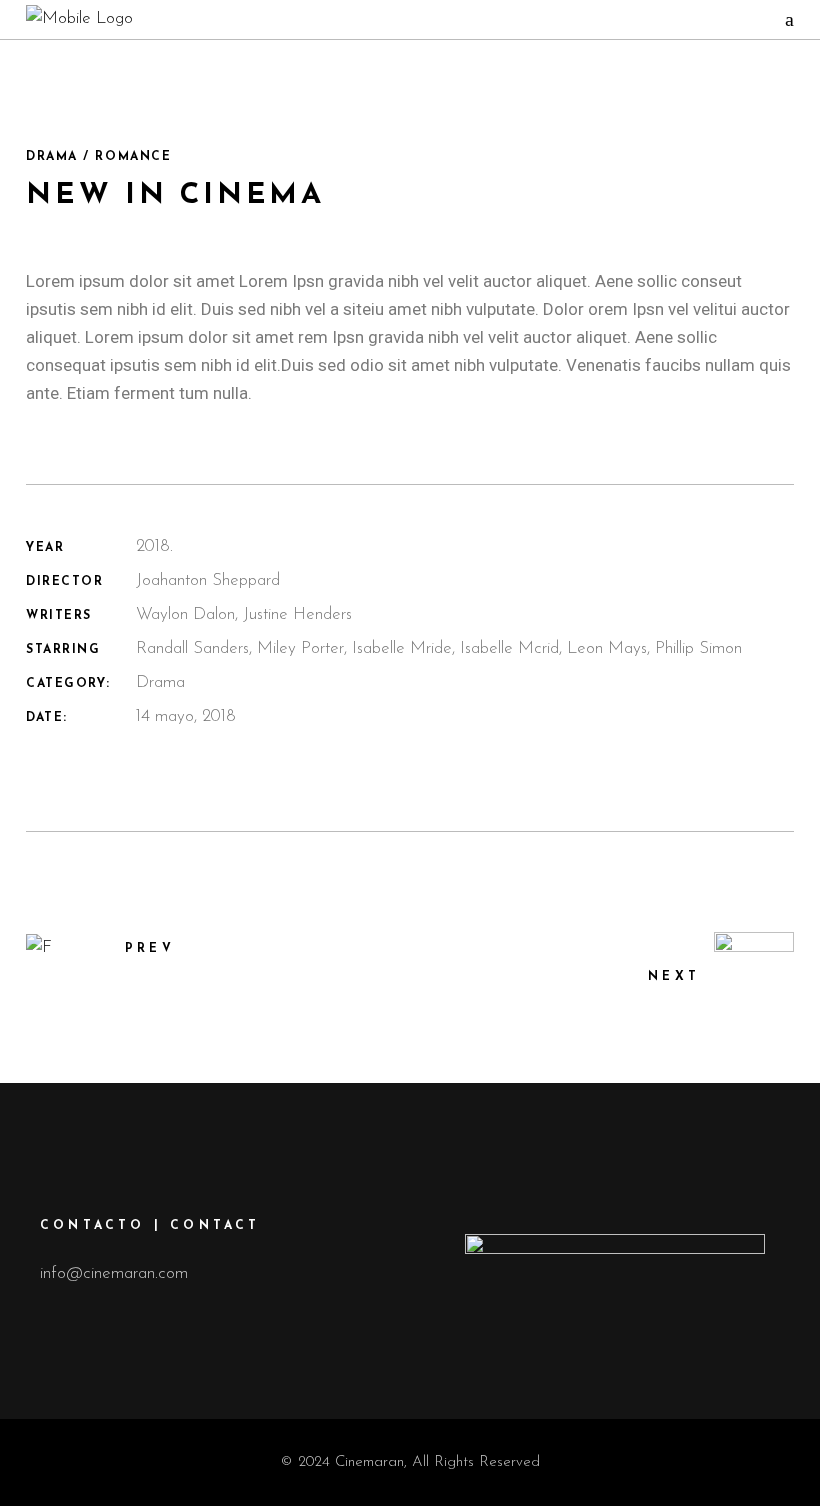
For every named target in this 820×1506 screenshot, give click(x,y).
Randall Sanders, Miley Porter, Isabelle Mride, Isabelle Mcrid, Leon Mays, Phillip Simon (439, 648)
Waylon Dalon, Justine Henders (244, 614)
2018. (154, 546)
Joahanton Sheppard (208, 580)
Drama (160, 682)
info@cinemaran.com (114, 1273)
